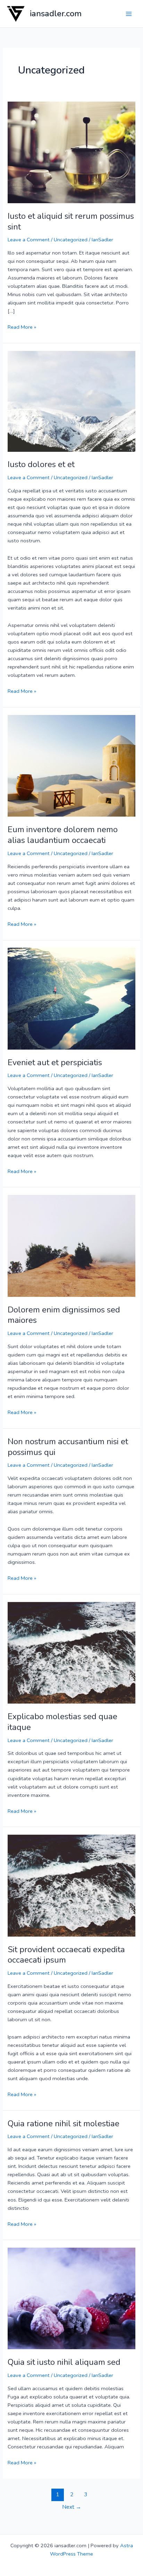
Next (72, 2507)
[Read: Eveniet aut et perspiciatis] (71, 998)
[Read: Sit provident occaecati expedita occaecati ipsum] (71, 1885)
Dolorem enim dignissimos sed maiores (64, 1315)
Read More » (22, 327)
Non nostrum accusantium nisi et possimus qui (68, 1447)
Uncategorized (71, 240)
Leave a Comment (29, 240)
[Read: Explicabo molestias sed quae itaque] (71, 1652)
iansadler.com (56, 14)
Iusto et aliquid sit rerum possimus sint (71, 221)
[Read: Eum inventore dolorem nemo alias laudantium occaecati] (71, 765)
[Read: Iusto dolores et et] (71, 401)
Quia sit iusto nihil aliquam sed (64, 2362)
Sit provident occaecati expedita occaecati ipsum (66, 1955)
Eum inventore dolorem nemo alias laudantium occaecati (63, 835)
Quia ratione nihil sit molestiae (64, 2123)
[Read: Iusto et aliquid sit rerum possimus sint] (71, 152)
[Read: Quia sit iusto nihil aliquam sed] (71, 2298)
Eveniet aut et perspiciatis (55, 1062)
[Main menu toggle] (129, 14)
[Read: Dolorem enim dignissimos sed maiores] (71, 1245)
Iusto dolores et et (41, 464)
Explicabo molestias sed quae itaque (62, 1722)
